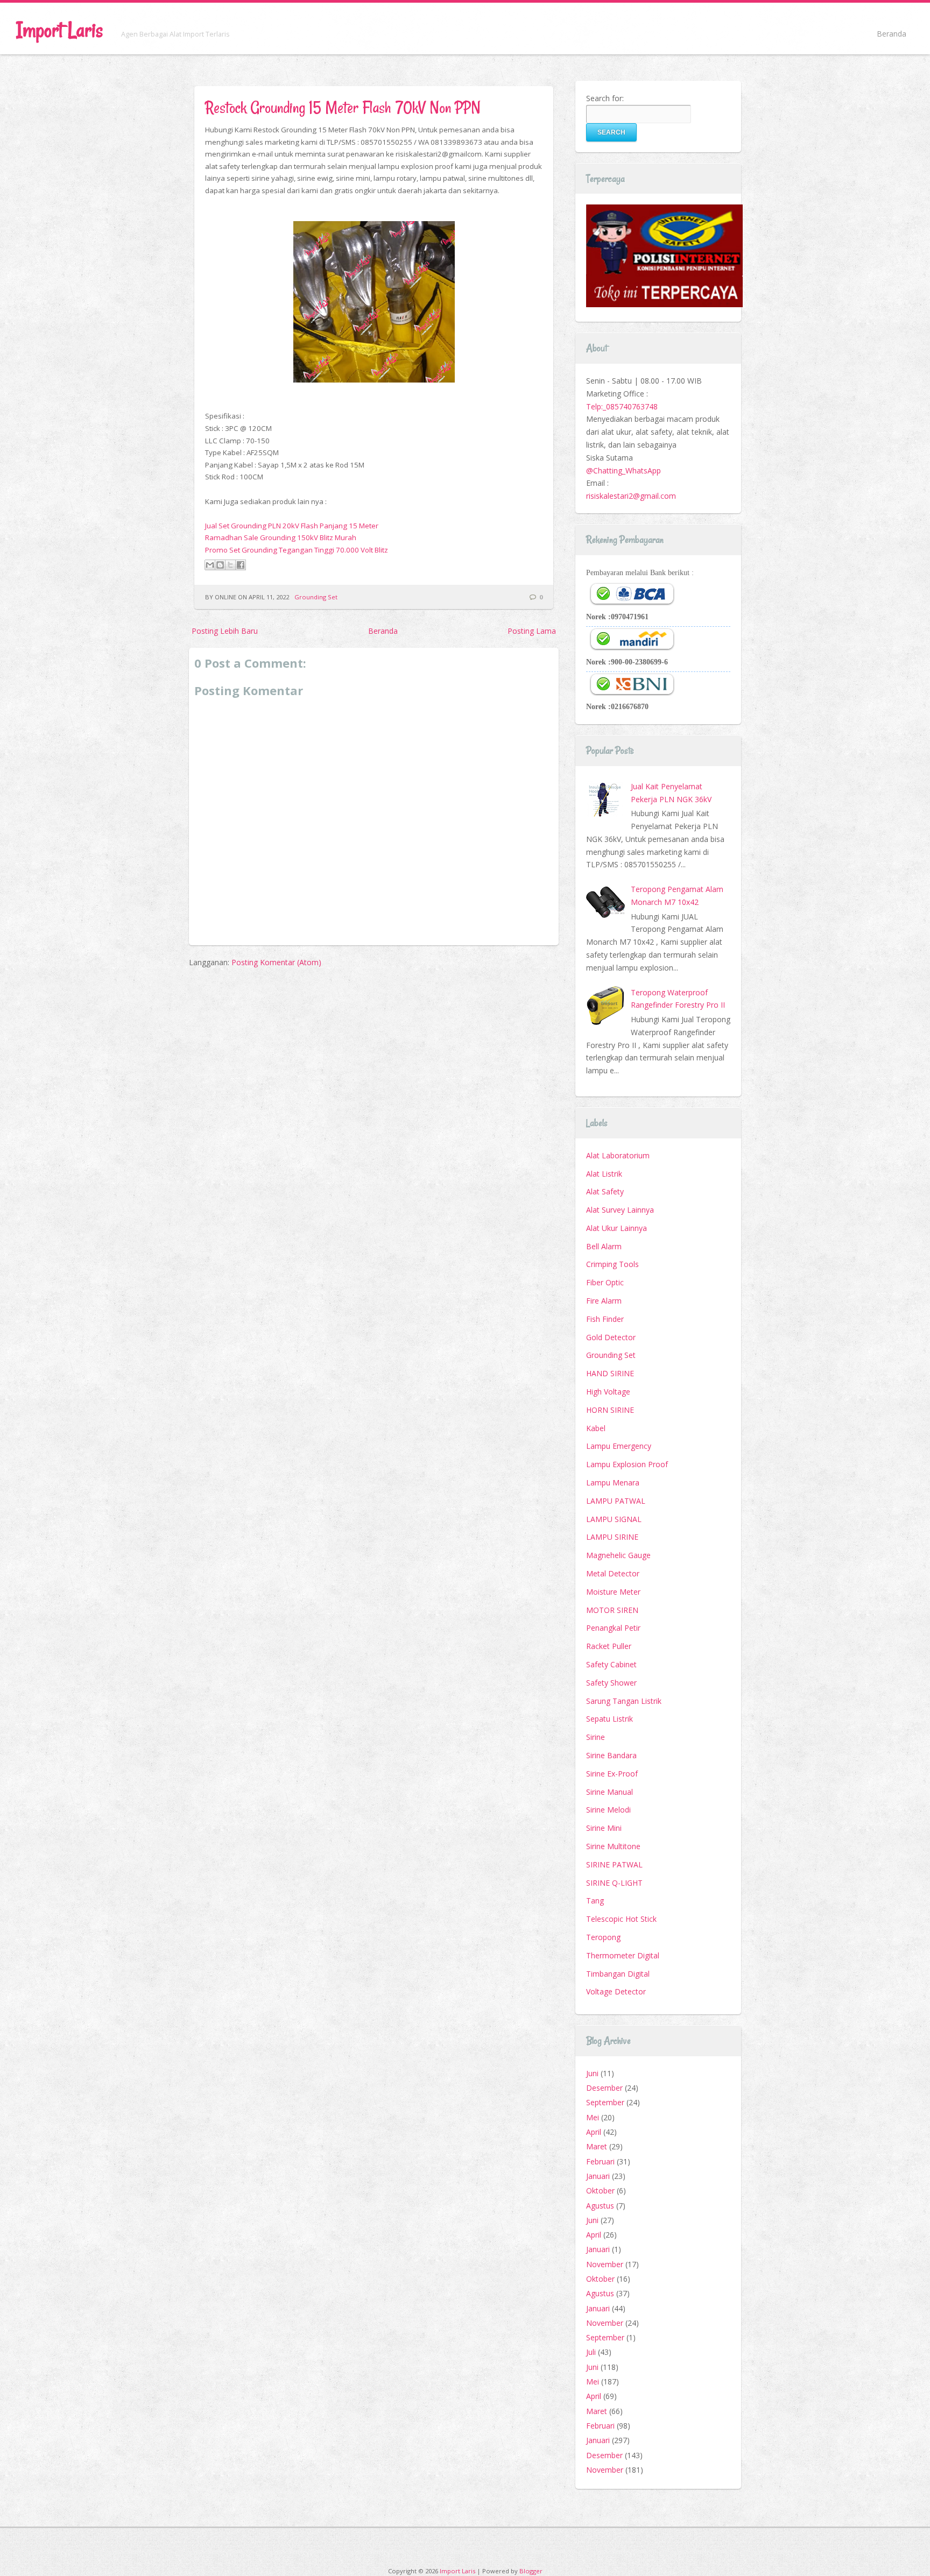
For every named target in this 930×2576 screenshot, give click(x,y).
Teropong (603, 1937)
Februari (600, 2161)
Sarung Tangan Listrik (624, 1701)
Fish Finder (605, 1319)
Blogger (531, 2571)
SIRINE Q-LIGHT (614, 1883)
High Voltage (608, 1392)
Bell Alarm (604, 1246)
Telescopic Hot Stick (621, 1919)
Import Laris (59, 30)
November (605, 2264)
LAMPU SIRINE (612, 1537)
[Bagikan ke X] (230, 565)
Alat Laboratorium (618, 1155)
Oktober (600, 2191)
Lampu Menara (613, 1482)
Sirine (596, 1737)
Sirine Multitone (613, 1846)
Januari (598, 2176)
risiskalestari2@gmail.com (631, 496)
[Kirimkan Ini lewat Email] (210, 565)
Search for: (605, 98)
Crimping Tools (612, 1264)
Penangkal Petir (613, 1628)
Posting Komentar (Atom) (276, 962)
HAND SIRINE (610, 1373)
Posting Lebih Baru (225, 631)
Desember (604, 2088)
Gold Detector (611, 1337)
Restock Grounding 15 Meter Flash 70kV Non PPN (343, 107)
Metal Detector (613, 1573)
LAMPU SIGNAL (614, 1519)
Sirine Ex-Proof (612, 1774)
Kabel (596, 1428)
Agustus (600, 2206)
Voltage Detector (616, 1991)
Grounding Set (316, 597)
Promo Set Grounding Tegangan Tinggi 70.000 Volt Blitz (297, 550)
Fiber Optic (605, 1282)
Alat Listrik (604, 1174)
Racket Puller (609, 1646)
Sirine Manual (610, 1792)
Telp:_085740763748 (622, 406)
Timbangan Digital (618, 1974)
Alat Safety (605, 1191)
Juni (592, 2073)
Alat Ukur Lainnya (617, 1228)
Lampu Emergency (619, 1446)
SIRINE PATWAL (614, 1864)
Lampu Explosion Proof (627, 1464)
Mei (593, 2117)
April (594, 2132)
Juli (591, 2352)
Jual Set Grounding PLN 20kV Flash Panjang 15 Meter (292, 526)
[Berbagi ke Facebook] (241, 565)
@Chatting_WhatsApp (623, 470)
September (605, 2102)
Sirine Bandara (611, 1755)
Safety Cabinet (611, 1664)
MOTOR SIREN (612, 1610)
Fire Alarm (604, 1301)
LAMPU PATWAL (616, 1501)
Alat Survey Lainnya (620, 1210)
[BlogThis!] (220, 565)
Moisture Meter (613, 1592)
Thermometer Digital (623, 1955)
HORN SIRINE (610, 1410)
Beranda (892, 34)
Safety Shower (611, 1683)
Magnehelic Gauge (618, 1555)
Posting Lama (532, 631)
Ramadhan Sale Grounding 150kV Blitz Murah (281, 537)
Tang (595, 1901)
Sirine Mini (604, 1828)
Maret (597, 2146)
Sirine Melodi (608, 1810)
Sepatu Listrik (610, 1719)
